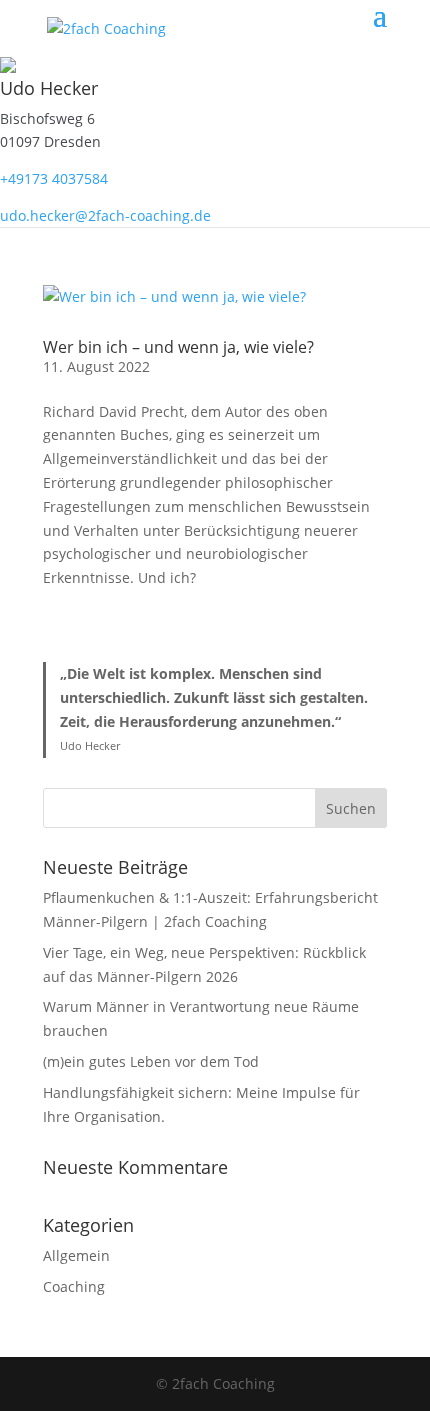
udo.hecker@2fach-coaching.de (105, 215)
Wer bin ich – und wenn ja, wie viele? (178, 347)
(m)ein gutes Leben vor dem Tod (151, 1061)
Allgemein (76, 1255)
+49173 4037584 (54, 178)
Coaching (74, 1286)
